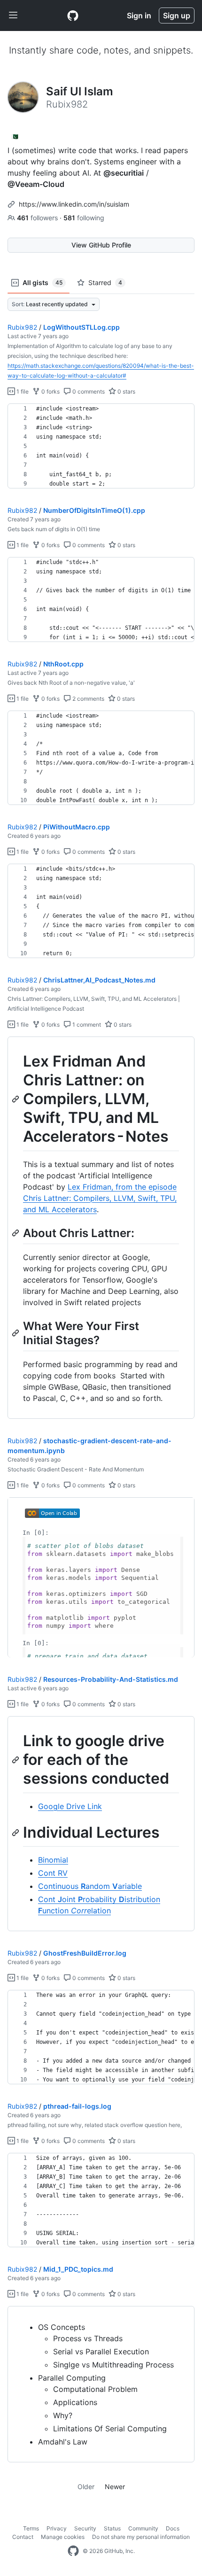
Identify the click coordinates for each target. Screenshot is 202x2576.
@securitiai (124, 173)
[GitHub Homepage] (73, 2551)
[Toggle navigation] (13, 15)
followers (38, 218)
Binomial (53, 1860)
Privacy (57, 2528)
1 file (22, 391)
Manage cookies (63, 2537)
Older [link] (86, 2487)
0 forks (50, 391)
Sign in (139, 15)
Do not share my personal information (141, 2537)
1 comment (86, 1025)
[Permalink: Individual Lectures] (16, 1833)
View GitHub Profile (101, 245)
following (84, 218)
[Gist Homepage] (73, 15)
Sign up (177, 15)
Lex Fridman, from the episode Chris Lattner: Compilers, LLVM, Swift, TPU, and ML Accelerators (100, 1198)
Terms (31, 2528)
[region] (101, 446)
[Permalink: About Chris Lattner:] (16, 1233)
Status (112, 2528)
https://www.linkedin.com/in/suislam (74, 204)
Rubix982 (22, 327)
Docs (173, 2528)
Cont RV (53, 1873)
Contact (23, 2537)
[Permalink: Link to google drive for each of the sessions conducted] (16, 1760)
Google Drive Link (70, 1806)
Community (143, 2528)
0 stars (126, 391)
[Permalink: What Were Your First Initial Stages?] (16, 1333)
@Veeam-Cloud (36, 184)
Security (85, 2528)
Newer (115, 2487)
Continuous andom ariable (90, 1886)
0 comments (88, 391)
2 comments (88, 699)
